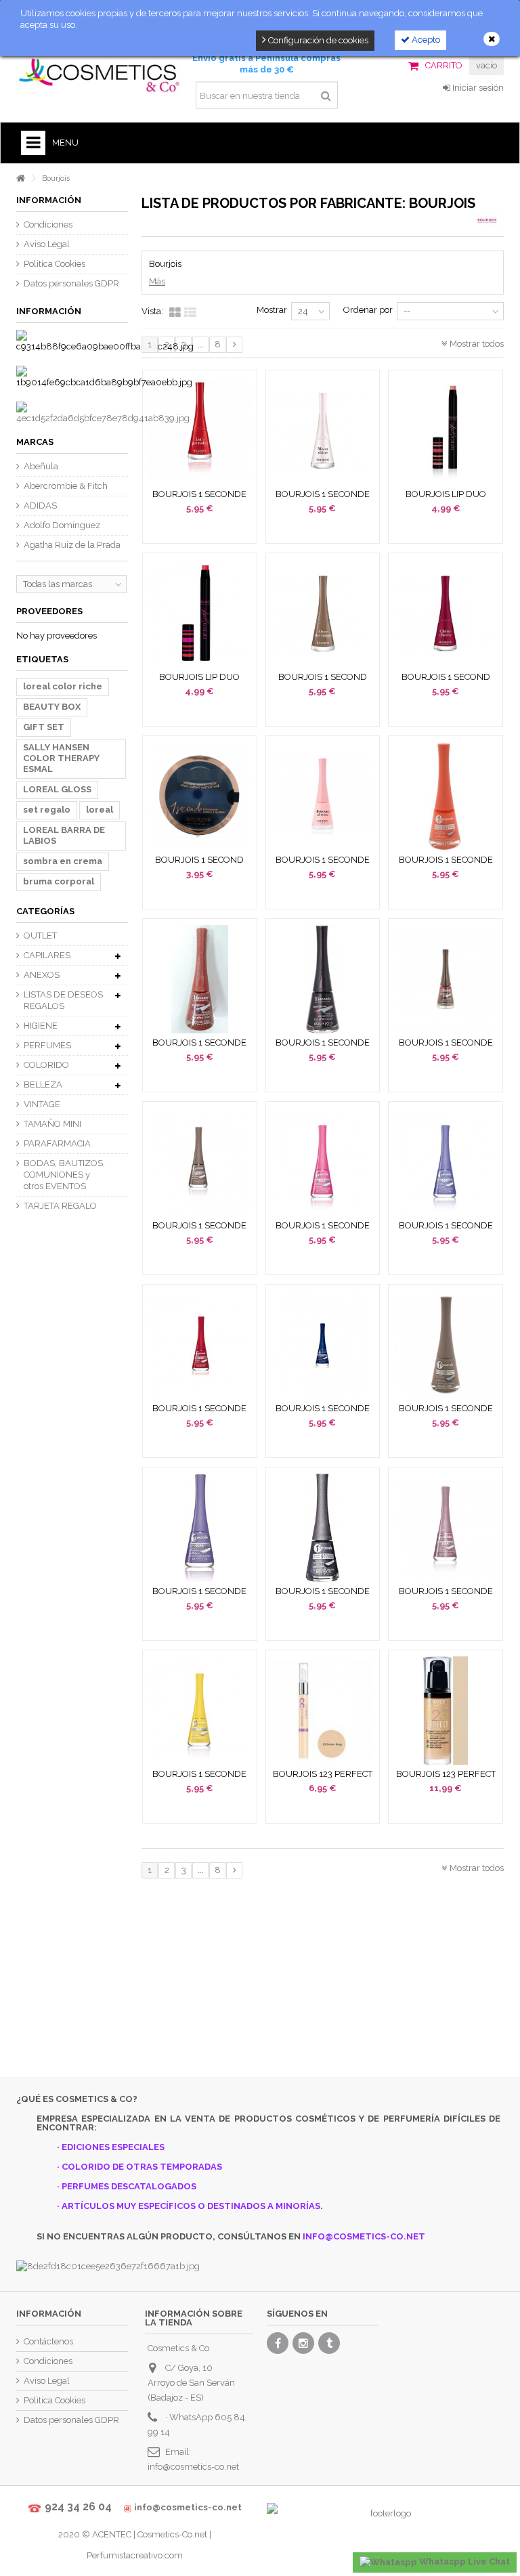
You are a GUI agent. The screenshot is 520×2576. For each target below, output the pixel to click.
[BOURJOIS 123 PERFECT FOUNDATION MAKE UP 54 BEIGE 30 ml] (446, 1711)
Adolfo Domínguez (62, 525)
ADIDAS (40, 506)
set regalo (47, 810)
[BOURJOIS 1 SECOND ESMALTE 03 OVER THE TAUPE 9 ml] (323, 614)
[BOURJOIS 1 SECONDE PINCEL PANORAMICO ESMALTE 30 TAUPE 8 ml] (446, 979)
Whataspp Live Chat (463, 2561)
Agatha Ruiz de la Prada (72, 545)
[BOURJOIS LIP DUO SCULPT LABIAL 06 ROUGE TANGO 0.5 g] (200, 614)
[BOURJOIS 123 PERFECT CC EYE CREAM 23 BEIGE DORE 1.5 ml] (323, 1711)
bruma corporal (59, 881)
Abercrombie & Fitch (66, 486)
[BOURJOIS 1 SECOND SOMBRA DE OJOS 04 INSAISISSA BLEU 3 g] (200, 796)
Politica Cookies (55, 264)
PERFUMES (47, 1045)
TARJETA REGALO (60, 1206)
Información (49, 200)
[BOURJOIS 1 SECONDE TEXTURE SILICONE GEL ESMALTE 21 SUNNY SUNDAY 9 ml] (200, 1711)
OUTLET (40, 936)
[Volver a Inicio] (20, 178)
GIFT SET (44, 727)
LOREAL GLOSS (57, 789)
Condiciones (48, 224)
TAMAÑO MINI (52, 1124)
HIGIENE (41, 1026)
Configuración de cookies (317, 40)
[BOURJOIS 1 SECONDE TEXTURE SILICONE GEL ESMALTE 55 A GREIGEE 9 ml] (446, 1345)
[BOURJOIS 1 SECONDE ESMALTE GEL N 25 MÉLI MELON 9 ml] (446, 796)
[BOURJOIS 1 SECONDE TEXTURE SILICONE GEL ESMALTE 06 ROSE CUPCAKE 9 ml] (323, 1162)
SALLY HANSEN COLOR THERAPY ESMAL (61, 758)
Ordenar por (368, 310)
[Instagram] (303, 2343)
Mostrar (272, 310)
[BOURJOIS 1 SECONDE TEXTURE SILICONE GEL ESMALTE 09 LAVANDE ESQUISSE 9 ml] (446, 1162)
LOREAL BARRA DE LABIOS (64, 835)
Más (157, 281)
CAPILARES (47, 955)
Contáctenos (48, 2341)
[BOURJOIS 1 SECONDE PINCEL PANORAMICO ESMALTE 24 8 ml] (323, 979)
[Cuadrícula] (175, 313)
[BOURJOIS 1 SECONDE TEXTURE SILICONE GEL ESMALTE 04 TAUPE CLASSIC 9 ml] (200, 1162)
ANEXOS (42, 975)
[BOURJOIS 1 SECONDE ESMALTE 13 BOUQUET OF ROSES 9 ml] (323, 796)
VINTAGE (42, 1104)
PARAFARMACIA (57, 1143)
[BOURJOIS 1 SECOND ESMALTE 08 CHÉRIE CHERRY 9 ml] (446, 614)
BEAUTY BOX (52, 707)
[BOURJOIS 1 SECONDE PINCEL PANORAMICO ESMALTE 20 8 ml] (200, 979)
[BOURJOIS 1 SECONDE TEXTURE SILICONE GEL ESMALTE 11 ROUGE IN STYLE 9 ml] (200, 1345)
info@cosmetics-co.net (193, 2467)
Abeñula (41, 466)
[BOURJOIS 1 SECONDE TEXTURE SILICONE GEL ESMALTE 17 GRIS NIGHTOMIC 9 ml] (323, 1528)
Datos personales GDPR (71, 283)
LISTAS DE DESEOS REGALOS (63, 1000)
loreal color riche (63, 686)
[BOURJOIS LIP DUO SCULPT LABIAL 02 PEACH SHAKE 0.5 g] (446, 431)
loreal (100, 810)
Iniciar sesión (477, 88)
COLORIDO (46, 1065)
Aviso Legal (47, 244)
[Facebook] (278, 2343)
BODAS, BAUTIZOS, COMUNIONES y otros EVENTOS (64, 1175)
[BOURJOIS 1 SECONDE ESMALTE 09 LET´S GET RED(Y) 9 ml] (200, 431)
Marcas (35, 442)
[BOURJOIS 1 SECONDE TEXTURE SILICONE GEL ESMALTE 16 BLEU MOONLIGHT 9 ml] (323, 1345)
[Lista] (190, 313)
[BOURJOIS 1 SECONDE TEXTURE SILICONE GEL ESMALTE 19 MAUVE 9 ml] (446, 1528)
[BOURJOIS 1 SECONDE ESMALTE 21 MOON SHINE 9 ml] (323, 431)
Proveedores (49, 611)
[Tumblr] (329, 2343)
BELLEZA (43, 1085)
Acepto (425, 40)
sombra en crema (63, 861)
